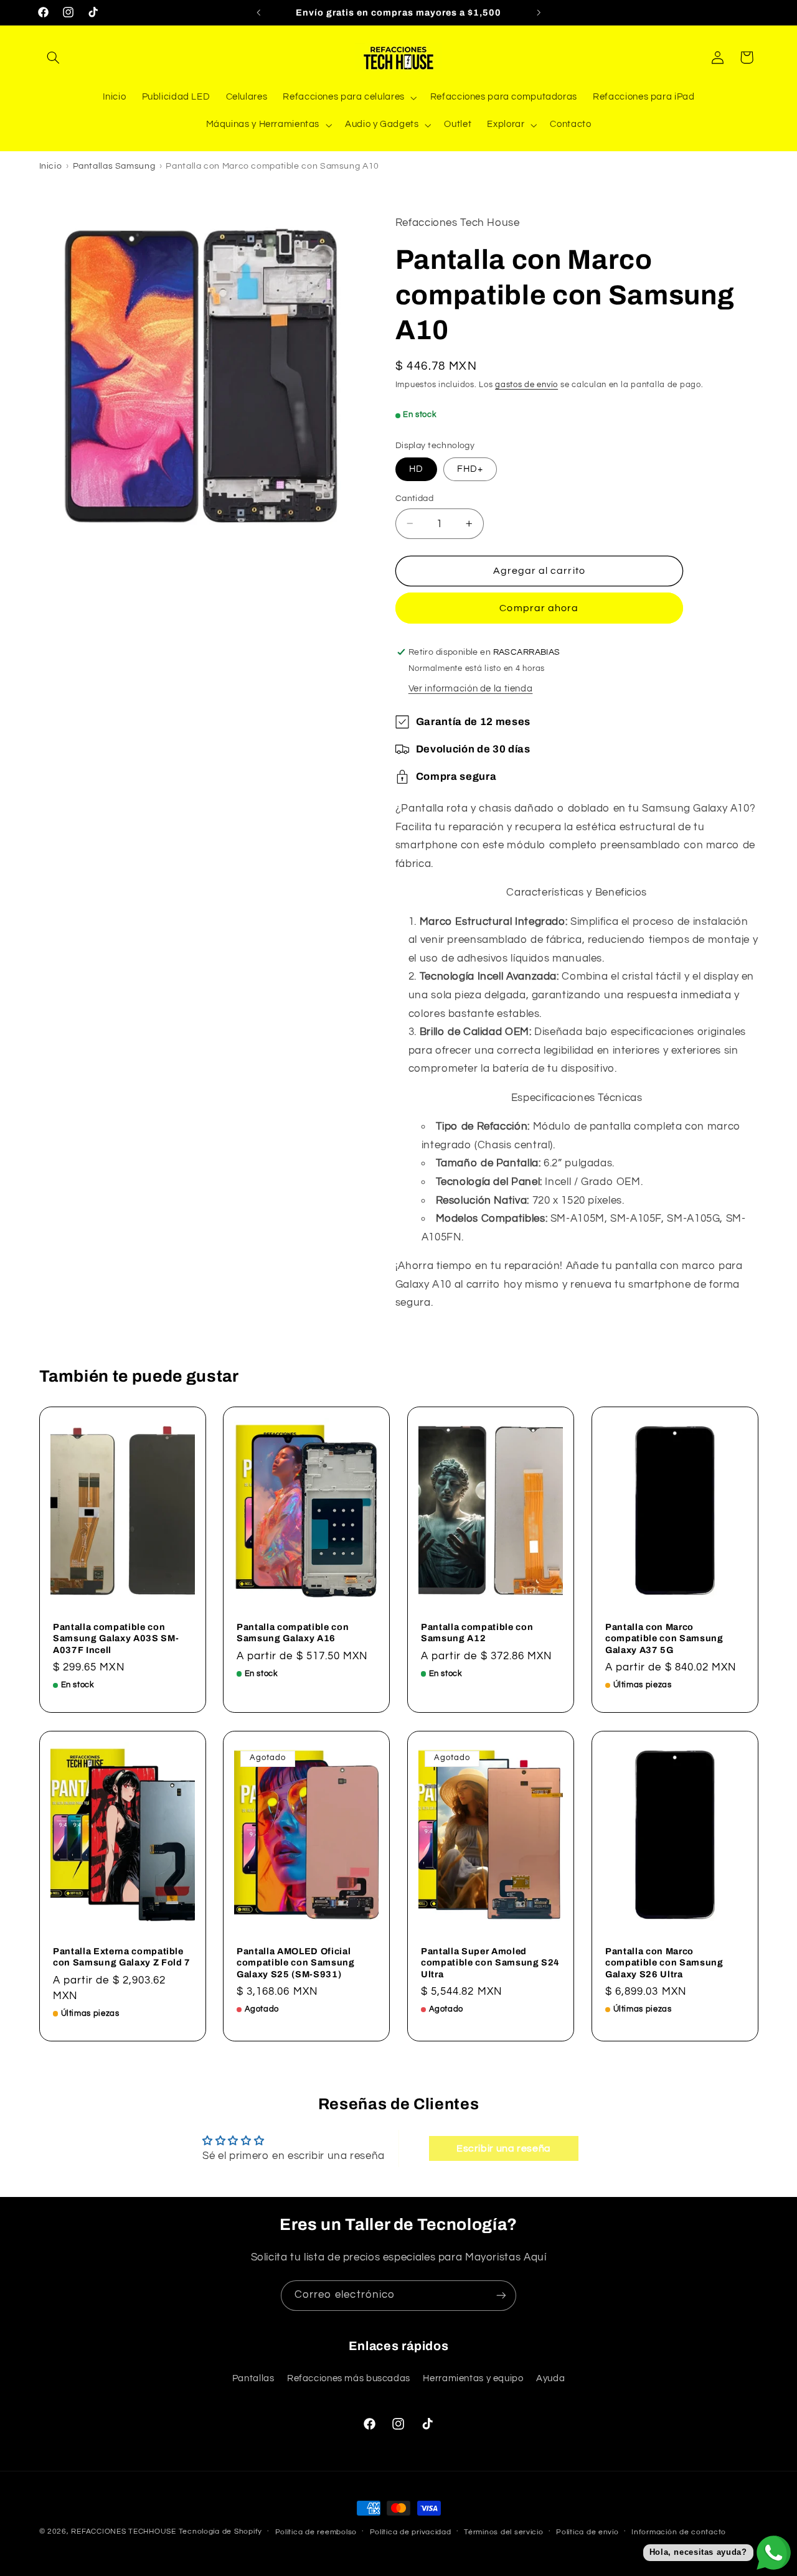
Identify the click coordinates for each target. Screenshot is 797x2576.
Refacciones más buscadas (349, 2378)
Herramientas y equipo (473, 2378)
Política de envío (587, 2532)
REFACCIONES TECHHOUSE (123, 2532)
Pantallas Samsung (114, 166)
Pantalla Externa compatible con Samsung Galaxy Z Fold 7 (122, 1956)
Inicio (51, 166)
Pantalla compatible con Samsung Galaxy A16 (293, 1632)
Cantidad (414, 498)
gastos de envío (526, 385)
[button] (54, 57)
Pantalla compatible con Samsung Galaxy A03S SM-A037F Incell (116, 1638)
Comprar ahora (539, 608)
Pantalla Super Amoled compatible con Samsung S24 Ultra (490, 1962)
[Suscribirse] (501, 2296)
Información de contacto (679, 2532)
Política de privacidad (411, 2532)
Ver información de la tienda (471, 689)
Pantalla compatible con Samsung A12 (477, 1632)
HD (416, 468)
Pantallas (253, 2378)
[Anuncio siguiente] (539, 12)
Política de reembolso (316, 2532)
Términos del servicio (503, 2532)
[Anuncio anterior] (258, 12)
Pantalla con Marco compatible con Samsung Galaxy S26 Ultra (664, 1962)
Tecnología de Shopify (220, 2532)
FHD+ (470, 468)
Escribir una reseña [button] (504, 2148)
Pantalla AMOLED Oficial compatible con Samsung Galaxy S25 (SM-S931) (296, 1962)
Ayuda (550, 2378)
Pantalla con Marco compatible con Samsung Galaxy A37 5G (664, 1638)
